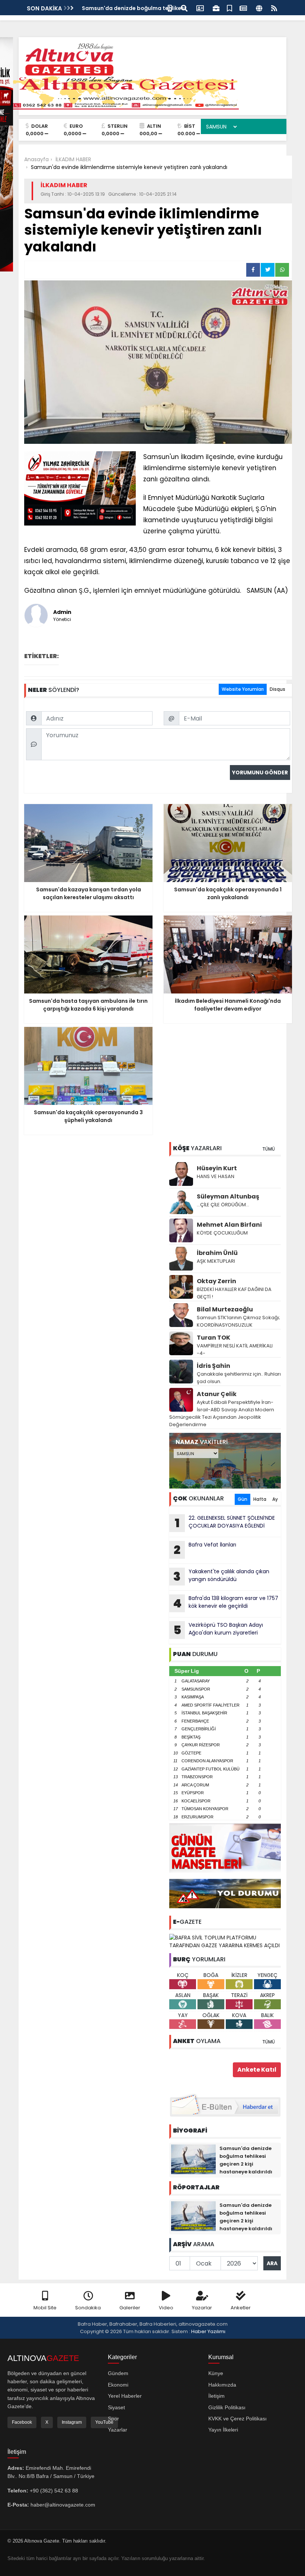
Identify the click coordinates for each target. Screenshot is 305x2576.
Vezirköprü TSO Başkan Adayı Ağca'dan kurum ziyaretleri (218, 1630)
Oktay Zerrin (216, 1281)
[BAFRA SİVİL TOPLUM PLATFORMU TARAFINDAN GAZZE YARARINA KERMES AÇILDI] (225, 1941)
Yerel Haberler (125, 2396)
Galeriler (130, 2308)
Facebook (22, 2422)
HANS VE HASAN (216, 1176)
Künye (216, 2373)
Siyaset (116, 2407)
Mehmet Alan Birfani (229, 1225)
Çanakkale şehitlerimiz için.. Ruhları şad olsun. (239, 1378)
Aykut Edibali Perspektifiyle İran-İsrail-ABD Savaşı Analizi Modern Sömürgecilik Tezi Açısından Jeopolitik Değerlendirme (222, 1413)
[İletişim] (200, 8)
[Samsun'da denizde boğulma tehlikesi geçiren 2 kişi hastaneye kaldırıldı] (193, 2159)
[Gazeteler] (243, 8)
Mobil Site (45, 2308)
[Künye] (259, 8)
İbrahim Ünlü (217, 1253)
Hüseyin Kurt (217, 1168)
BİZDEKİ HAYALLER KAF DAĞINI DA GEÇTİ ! (234, 1293)
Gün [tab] (243, 1499)
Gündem (118, 2373)
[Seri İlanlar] (229, 8)
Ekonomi (118, 2385)
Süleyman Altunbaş (228, 1196)
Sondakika (88, 2308)
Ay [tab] (275, 1499)
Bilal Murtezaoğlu (225, 1309)
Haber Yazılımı (208, 2331)
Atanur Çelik (217, 1394)
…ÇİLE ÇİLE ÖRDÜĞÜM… (223, 1205)
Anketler (241, 2308)
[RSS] (274, 8)
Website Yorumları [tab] (243, 689)
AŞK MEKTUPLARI (216, 1261)
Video (166, 2308)
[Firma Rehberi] (216, 8)
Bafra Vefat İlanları (205, 1549)
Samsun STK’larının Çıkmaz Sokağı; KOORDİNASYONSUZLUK (238, 1321)
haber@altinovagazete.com (63, 2505)
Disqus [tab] (277, 689)
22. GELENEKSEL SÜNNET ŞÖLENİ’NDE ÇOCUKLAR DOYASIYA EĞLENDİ (225, 1523)
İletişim (216, 2396)
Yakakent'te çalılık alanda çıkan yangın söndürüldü (221, 1576)
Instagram (72, 2422)
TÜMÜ (269, 1149)
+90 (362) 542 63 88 (54, 2491)
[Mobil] (170, 8)
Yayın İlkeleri (223, 2430)
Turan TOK (213, 1338)
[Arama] (184, 8)
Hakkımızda (222, 2385)
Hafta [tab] (260, 1499)
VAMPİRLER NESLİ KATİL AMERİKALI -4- (235, 1349)
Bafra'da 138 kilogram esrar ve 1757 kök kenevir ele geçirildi (226, 1603)
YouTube (104, 2422)
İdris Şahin (213, 1366)
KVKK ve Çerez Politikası (237, 2419)
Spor (113, 2419)
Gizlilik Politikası (227, 2407)
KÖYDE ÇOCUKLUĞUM (222, 1233)
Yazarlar (202, 2308)
